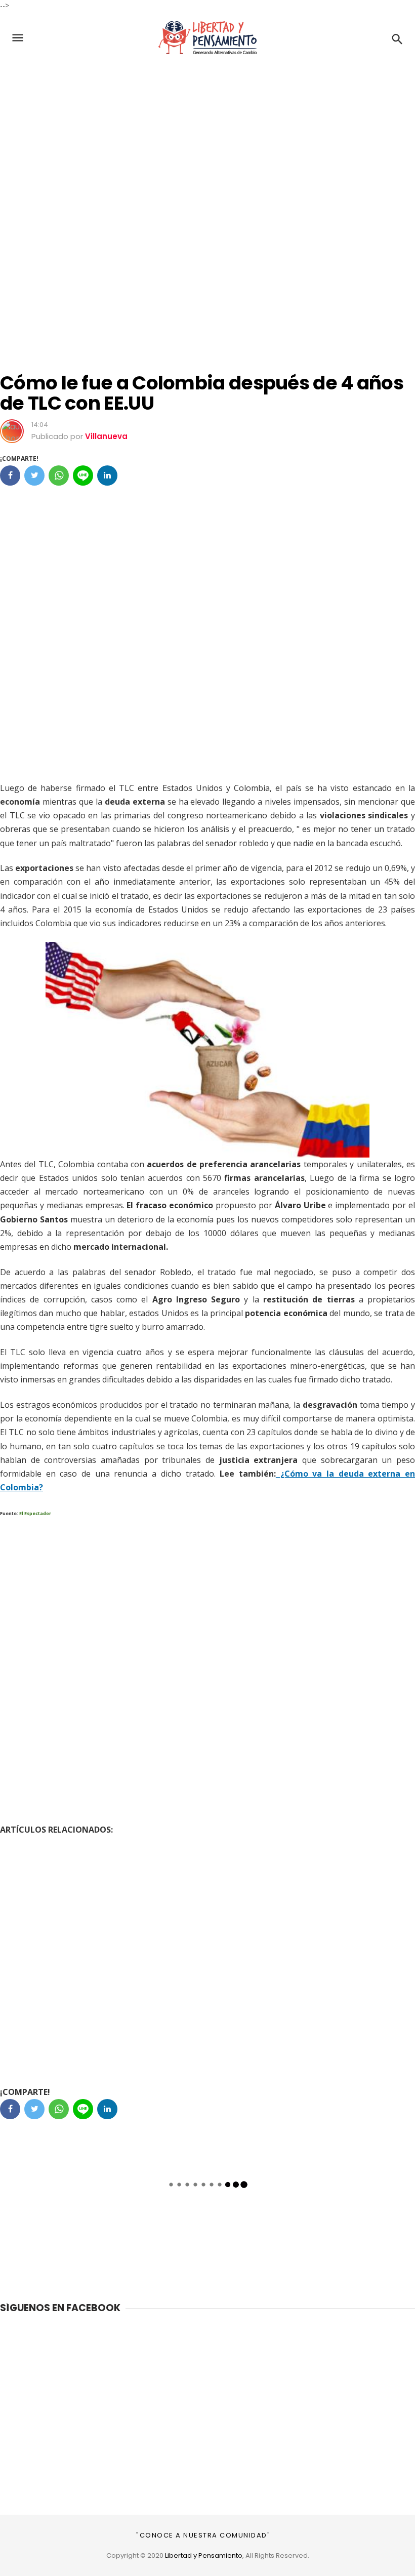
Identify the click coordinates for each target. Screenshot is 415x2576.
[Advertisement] (207, 138)
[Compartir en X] (34, 475)
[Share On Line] (83, 475)
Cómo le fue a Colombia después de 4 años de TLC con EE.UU (202, 393)
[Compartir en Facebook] (10, 475)
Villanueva (106, 436)
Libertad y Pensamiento (204, 2555)
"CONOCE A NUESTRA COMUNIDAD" (203, 2535)
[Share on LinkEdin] (107, 475)
